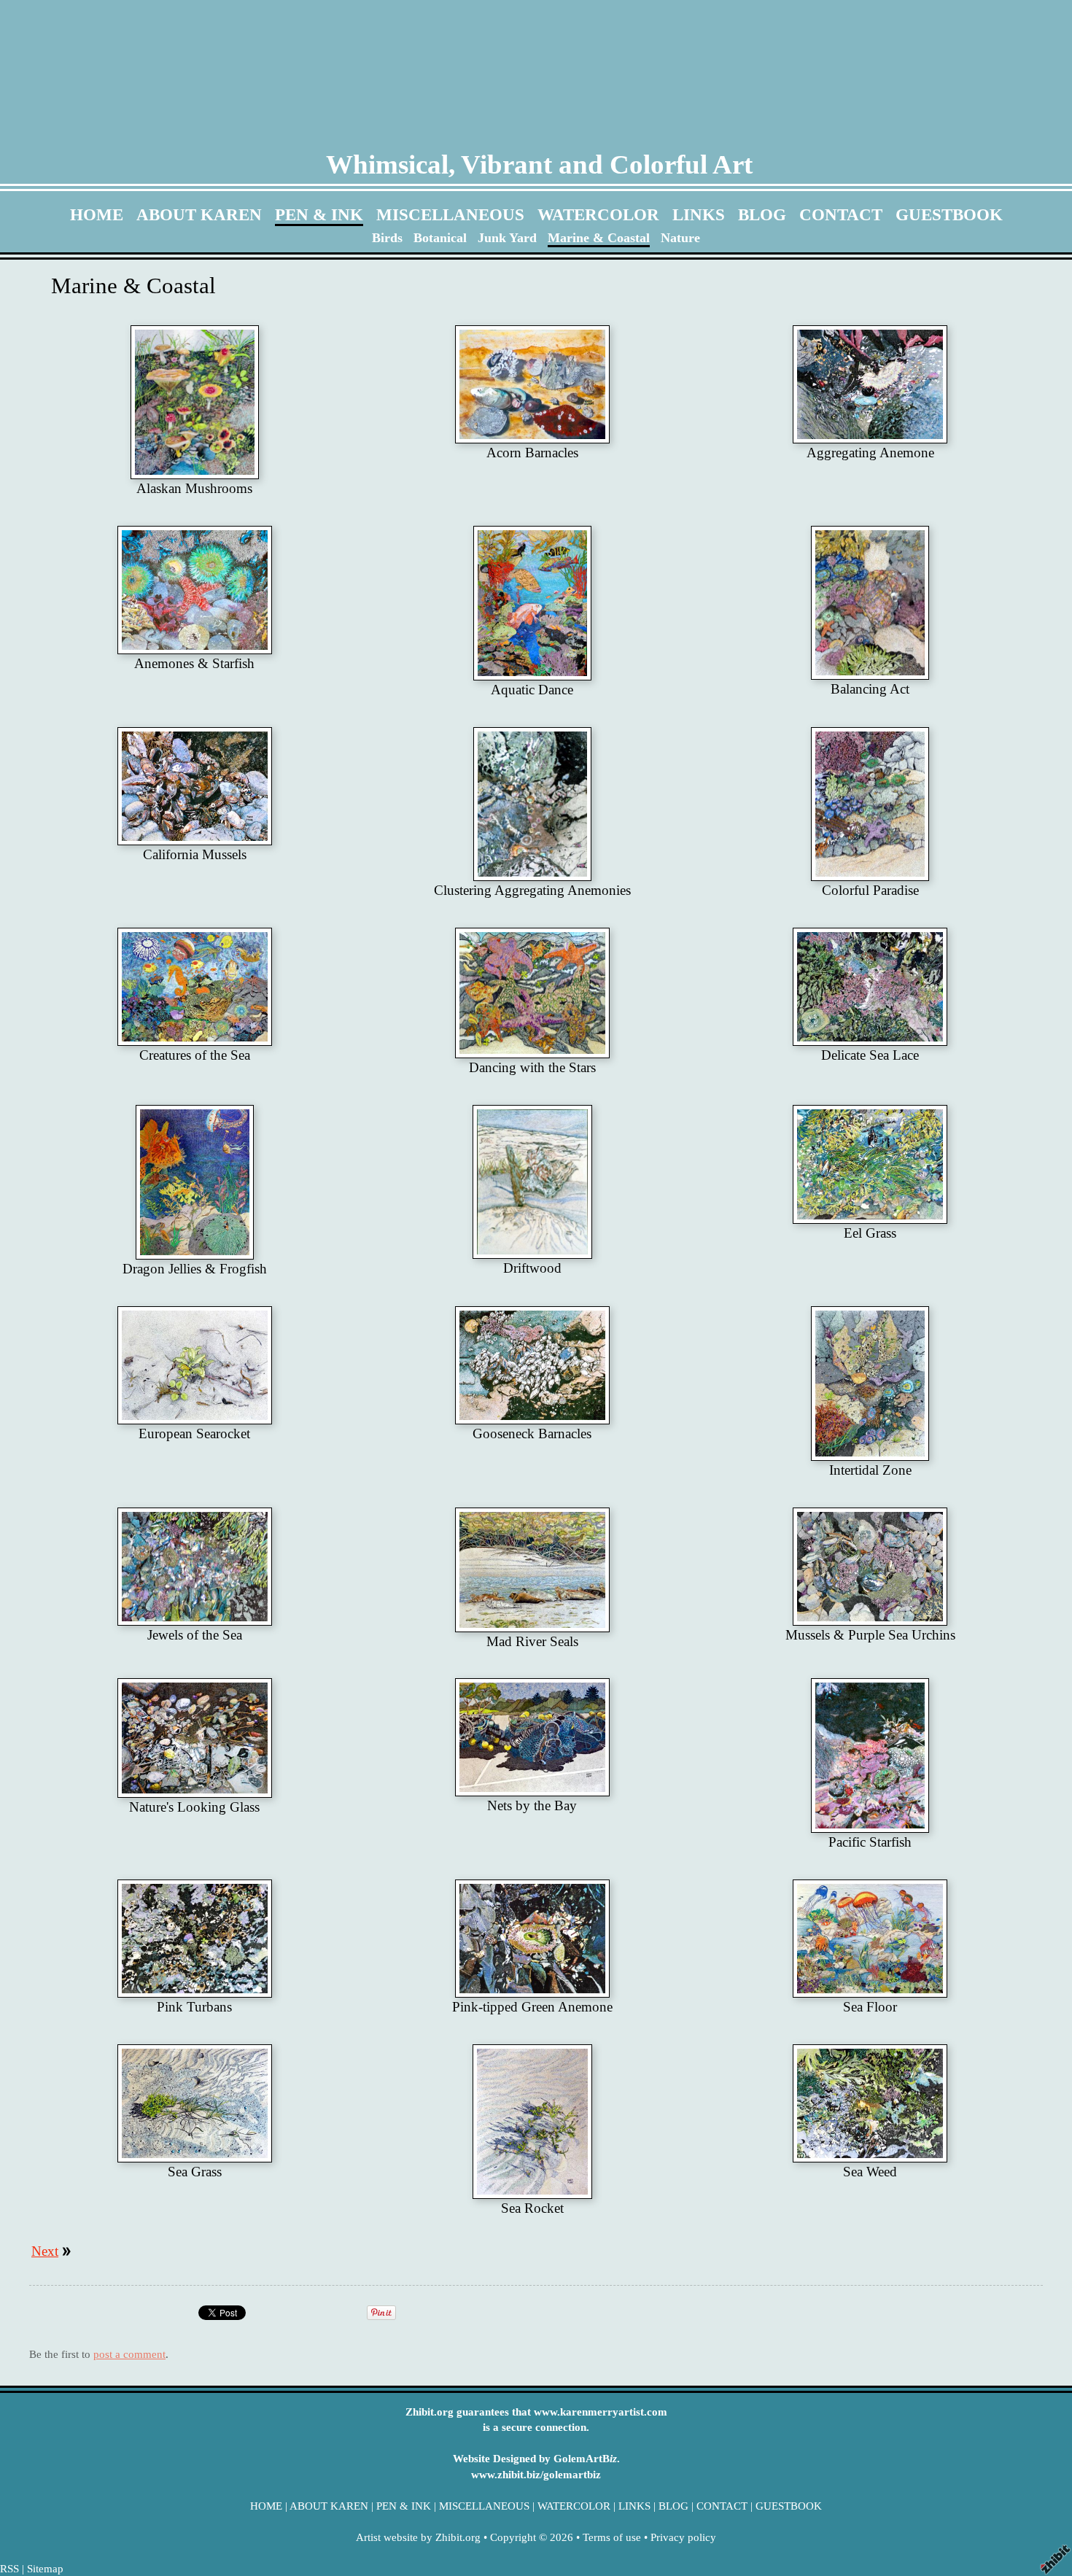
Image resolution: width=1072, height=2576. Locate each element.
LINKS (699, 214)
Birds (387, 238)
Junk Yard (507, 238)
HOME (97, 214)
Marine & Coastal (599, 238)
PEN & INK (319, 214)
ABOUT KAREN (199, 214)
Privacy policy (683, 2537)
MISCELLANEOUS (450, 214)
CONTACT (841, 214)
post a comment (129, 2354)
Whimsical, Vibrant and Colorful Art (539, 164)
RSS (9, 2568)
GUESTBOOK (949, 214)
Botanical (440, 238)
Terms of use (612, 2537)
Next (45, 2251)
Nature (680, 238)
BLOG (762, 214)
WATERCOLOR (598, 214)
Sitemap (45, 2568)
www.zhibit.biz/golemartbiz (536, 2474)
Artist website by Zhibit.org (418, 2537)
